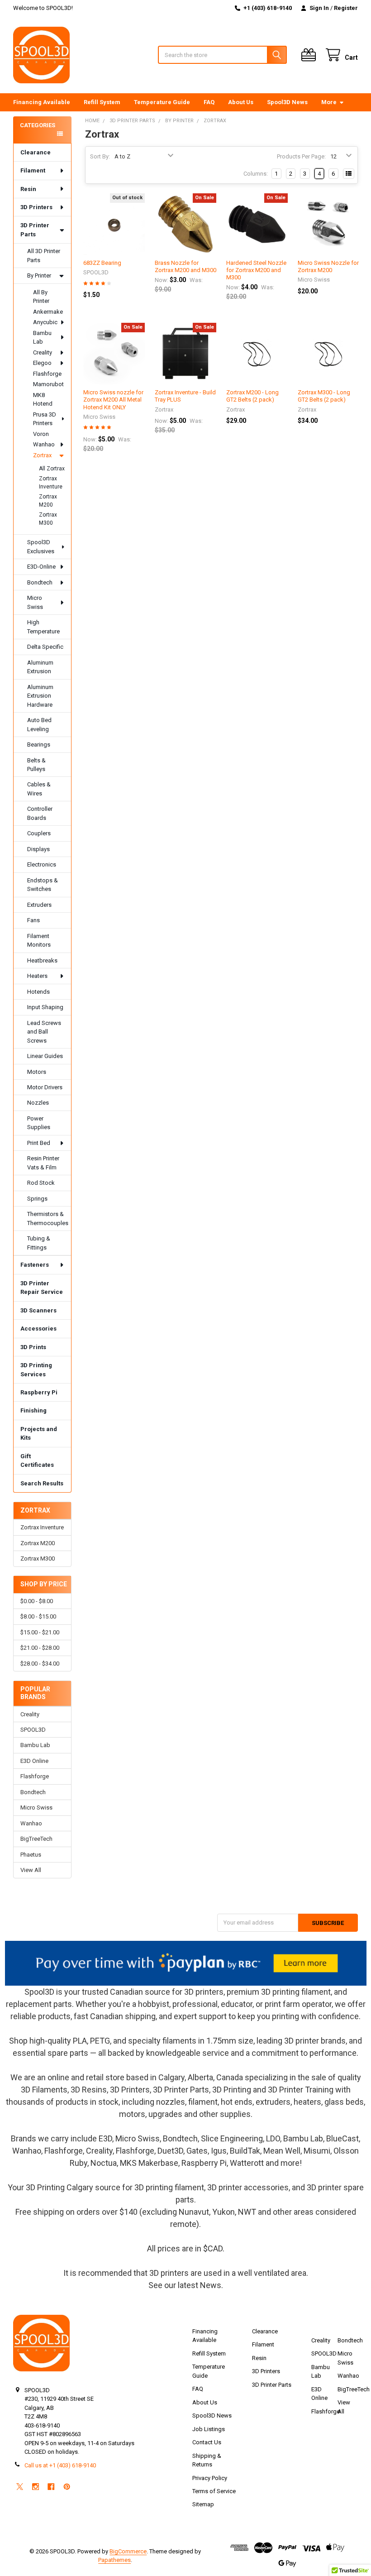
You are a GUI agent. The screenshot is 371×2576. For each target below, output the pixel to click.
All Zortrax (52, 469)
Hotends (38, 992)
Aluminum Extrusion (40, 667)
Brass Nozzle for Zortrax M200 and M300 (185, 266)
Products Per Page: (301, 156)
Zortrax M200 (48, 501)
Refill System (102, 102)
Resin (28, 189)
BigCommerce (128, 2551)
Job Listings (209, 2429)
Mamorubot (48, 384)
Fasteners (35, 1265)
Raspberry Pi (39, 1392)
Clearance (36, 152)
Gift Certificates (37, 1461)
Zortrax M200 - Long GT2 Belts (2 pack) (252, 396)
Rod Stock (41, 1183)
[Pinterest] (67, 2487)
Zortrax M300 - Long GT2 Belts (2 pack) (324, 396)
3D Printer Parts (35, 230)
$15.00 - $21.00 (40, 1632)
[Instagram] (36, 2487)
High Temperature (43, 627)
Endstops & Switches (43, 885)
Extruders (39, 905)
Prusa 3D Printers (45, 419)
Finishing (33, 1410)
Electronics (42, 864)
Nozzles (38, 1103)
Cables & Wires (39, 789)
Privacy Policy (210, 2478)
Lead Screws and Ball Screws (44, 1032)
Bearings (39, 745)
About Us (241, 102)
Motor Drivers (45, 1087)
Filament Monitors (39, 941)
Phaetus (31, 1855)
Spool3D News (287, 102)
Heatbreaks (42, 960)
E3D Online (34, 1761)
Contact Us (207, 2442)
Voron (41, 434)
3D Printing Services (36, 1370)
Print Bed (39, 1143)
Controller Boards (40, 813)
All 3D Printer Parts (44, 256)
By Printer (39, 275)
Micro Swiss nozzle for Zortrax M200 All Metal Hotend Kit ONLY (113, 400)
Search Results (42, 1483)
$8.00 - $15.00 (38, 1616)
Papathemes (114, 2560)
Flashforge (47, 374)
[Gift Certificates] (310, 55)
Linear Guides (45, 1056)
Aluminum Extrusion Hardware (40, 696)
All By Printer (41, 297)
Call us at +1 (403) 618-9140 (60, 2465)
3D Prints (33, 1347)
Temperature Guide (162, 102)
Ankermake (48, 312)
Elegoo (42, 363)
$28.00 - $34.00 (40, 1664)
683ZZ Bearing (102, 263)
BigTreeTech (36, 1839)
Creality (43, 352)
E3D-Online (41, 567)
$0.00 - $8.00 (37, 1601)
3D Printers (36, 207)
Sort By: (100, 156)
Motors (37, 1072)
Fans (33, 920)
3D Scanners (38, 1310)
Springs (37, 1199)
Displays (38, 849)
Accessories (38, 1329)
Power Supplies (39, 1123)
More (329, 102)
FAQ (209, 102)
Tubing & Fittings (39, 1243)
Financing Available (42, 102)
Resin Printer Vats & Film (43, 1163)
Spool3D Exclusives (41, 547)
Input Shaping (45, 1007)
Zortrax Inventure (51, 483)
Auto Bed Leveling (39, 725)
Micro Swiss (35, 602)
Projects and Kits (39, 1434)
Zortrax (42, 455)
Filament (33, 170)
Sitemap (203, 2504)
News (211, 2285)
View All (31, 1870)
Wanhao (44, 444)
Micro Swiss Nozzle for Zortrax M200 (328, 266)
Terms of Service (214, 2491)
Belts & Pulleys (36, 765)
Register (346, 8)
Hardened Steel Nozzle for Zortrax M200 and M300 (256, 270)
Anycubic (45, 322)
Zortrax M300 (48, 519)
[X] (20, 2487)
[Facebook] (51, 2487)
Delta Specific (45, 647)
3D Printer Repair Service (42, 1288)
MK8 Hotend (43, 400)
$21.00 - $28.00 (40, 1648)
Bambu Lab (42, 338)
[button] (186, 1963)
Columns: (256, 174)
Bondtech (40, 582)
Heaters (37, 976)
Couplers (39, 833)
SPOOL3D (33, 1730)
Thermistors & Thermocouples (48, 1219)
